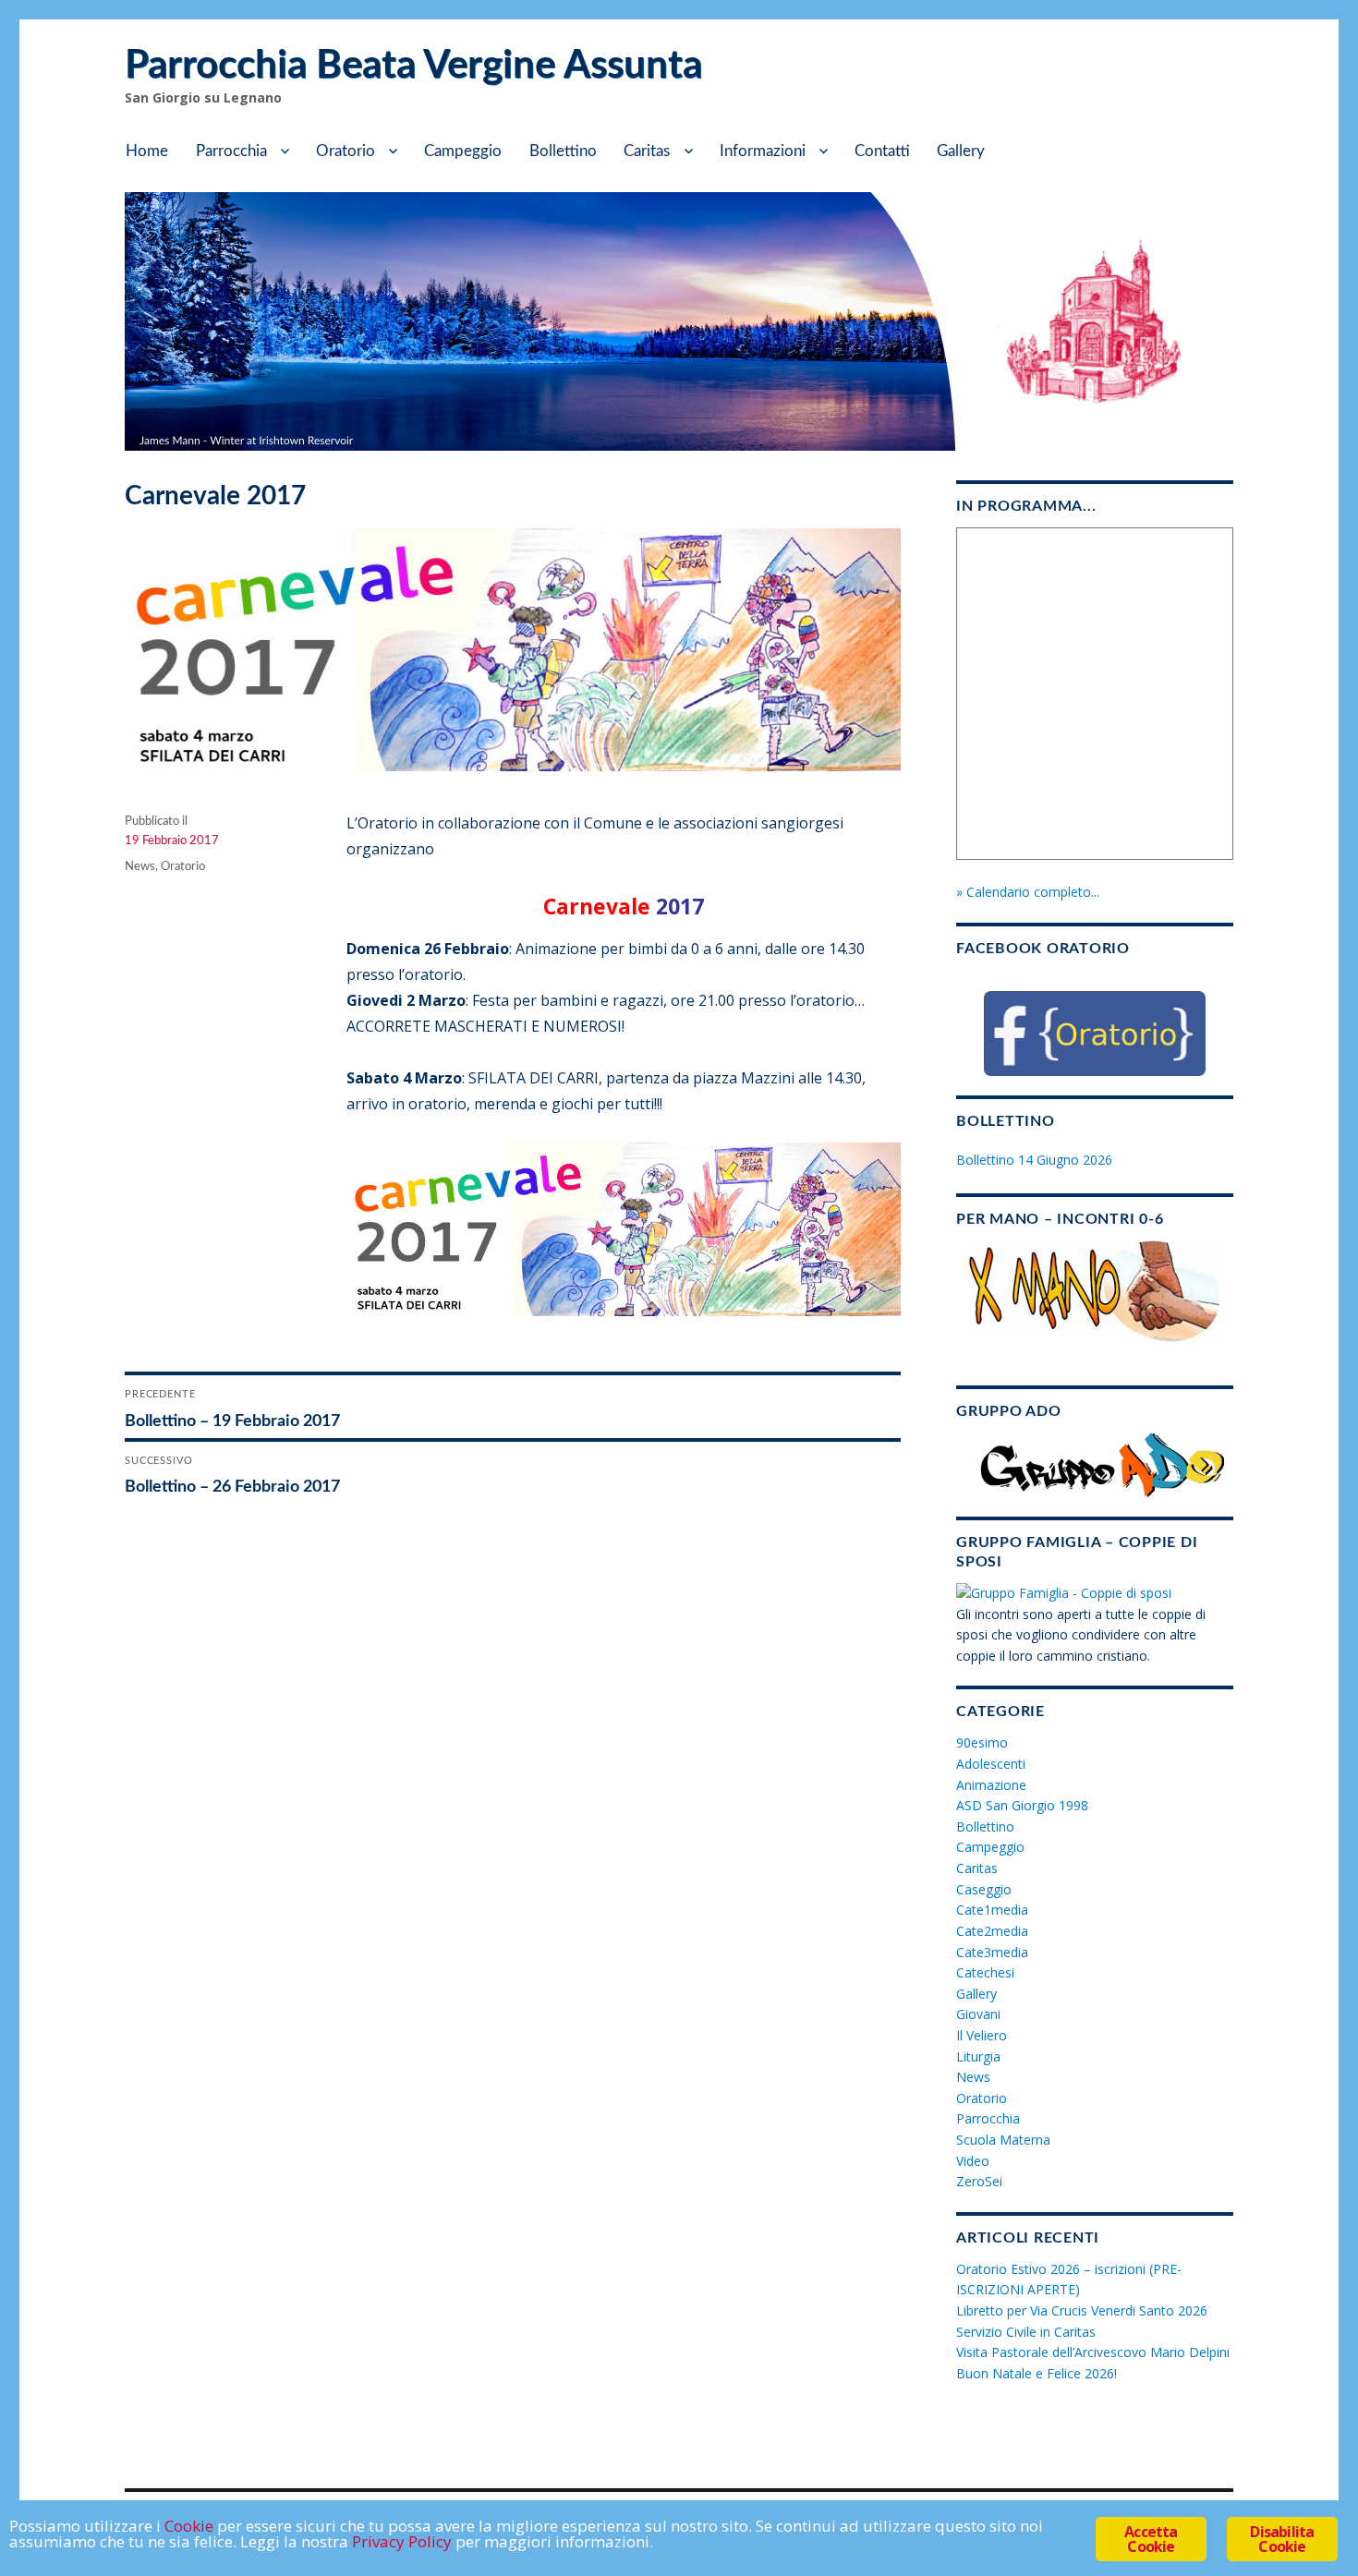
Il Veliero (982, 2035)
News (140, 867)
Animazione (991, 1785)
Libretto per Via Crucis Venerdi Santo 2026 (1082, 2310)
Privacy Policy (402, 2541)
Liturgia (978, 2056)
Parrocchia (231, 151)
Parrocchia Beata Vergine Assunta (413, 66)
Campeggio (463, 151)
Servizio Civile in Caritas (1026, 2332)
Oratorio (346, 151)
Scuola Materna (1003, 2140)
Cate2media (992, 1931)
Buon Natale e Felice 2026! (1037, 2373)
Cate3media (992, 1952)
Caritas (647, 151)
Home (147, 151)
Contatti (882, 151)
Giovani (978, 2014)
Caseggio (984, 1889)
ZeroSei (979, 2181)
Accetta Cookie (1151, 2539)
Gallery (961, 151)
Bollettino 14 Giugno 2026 (1034, 1160)
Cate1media (992, 1910)
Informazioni (763, 151)
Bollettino (563, 151)
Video (973, 2161)
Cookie (189, 2526)
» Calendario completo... (1028, 892)
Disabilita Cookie (1282, 2539)
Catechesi (985, 1972)
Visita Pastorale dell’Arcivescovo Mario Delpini (1093, 2352)
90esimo (982, 1742)
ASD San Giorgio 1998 (1022, 1805)
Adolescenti (991, 1764)
